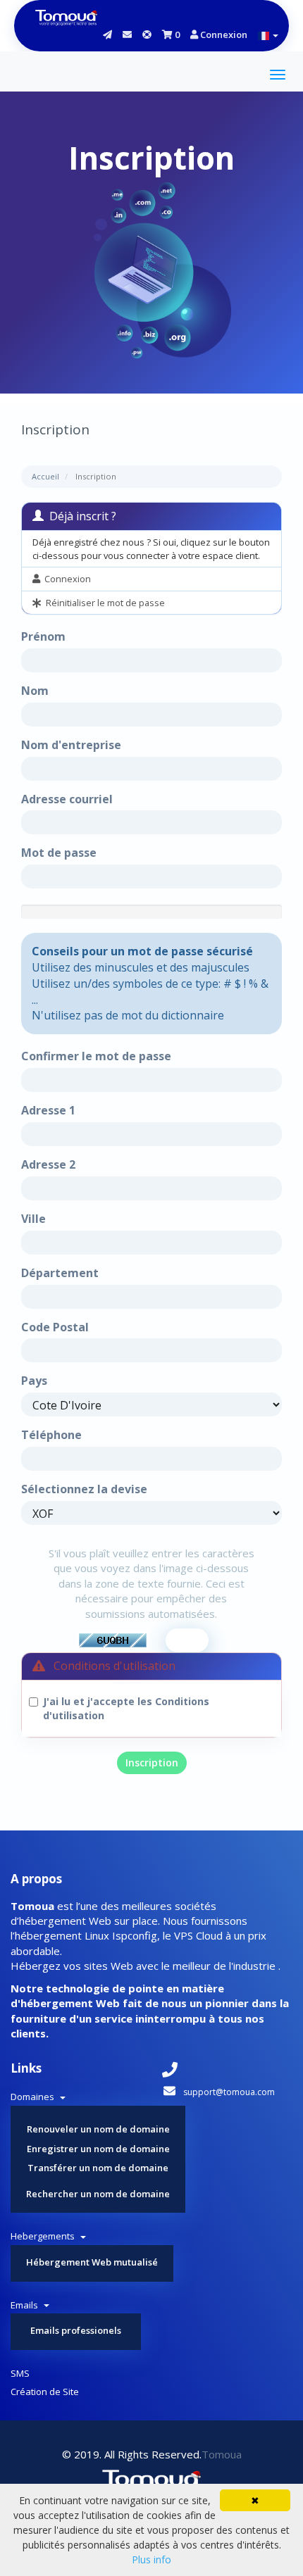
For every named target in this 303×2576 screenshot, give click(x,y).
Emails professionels (76, 2330)
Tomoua (222, 2454)
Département (60, 1273)
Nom (35, 691)
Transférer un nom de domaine (98, 2168)
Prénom (43, 636)
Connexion (223, 34)
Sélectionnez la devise (84, 1489)
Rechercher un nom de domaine (98, 2194)
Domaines (35, 2097)
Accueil (45, 476)
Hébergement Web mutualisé (92, 2262)
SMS (20, 2373)
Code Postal (55, 1327)
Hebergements (45, 2236)
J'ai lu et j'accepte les (126, 1708)
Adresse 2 (48, 1164)
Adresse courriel (67, 799)
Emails (26, 2305)
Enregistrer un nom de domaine (98, 2149)
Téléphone (51, 1435)
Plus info (151, 2559)
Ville (33, 1219)
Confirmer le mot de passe (96, 1056)
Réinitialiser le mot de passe (103, 603)
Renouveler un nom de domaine (98, 2129)
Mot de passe (59, 853)
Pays (34, 1381)
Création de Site (45, 2392)
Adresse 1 (48, 1110)
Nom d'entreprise (71, 745)
